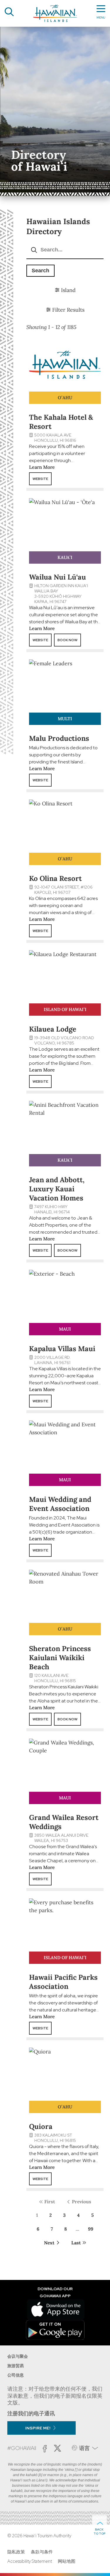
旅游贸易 (16, 2366)
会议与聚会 (18, 2356)
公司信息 (16, 2375)
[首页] (55, 13)
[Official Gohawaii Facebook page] (45, 2449)
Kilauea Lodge (53, 1029)
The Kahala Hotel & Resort (61, 422)
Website (40, 479)
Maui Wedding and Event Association (60, 1504)
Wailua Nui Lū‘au (57, 577)
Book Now (67, 640)
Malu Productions (59, 738)
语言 (84, 2448)
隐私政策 (16, 2552)
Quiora (41, 2126)
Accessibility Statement (30, 2561)
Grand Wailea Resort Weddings (64, 1822)
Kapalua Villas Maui (62, 1349)
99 (91, 2229)
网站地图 (67, 2561)
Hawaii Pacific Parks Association (63, 1982)
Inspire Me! (38, 2428)
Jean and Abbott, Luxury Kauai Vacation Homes (57, 1189)
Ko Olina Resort (55, 878)
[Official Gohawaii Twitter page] (57, 2448)
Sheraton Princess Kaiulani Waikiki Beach (60, 1658)
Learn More (42, 467)
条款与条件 (42, 2552)
